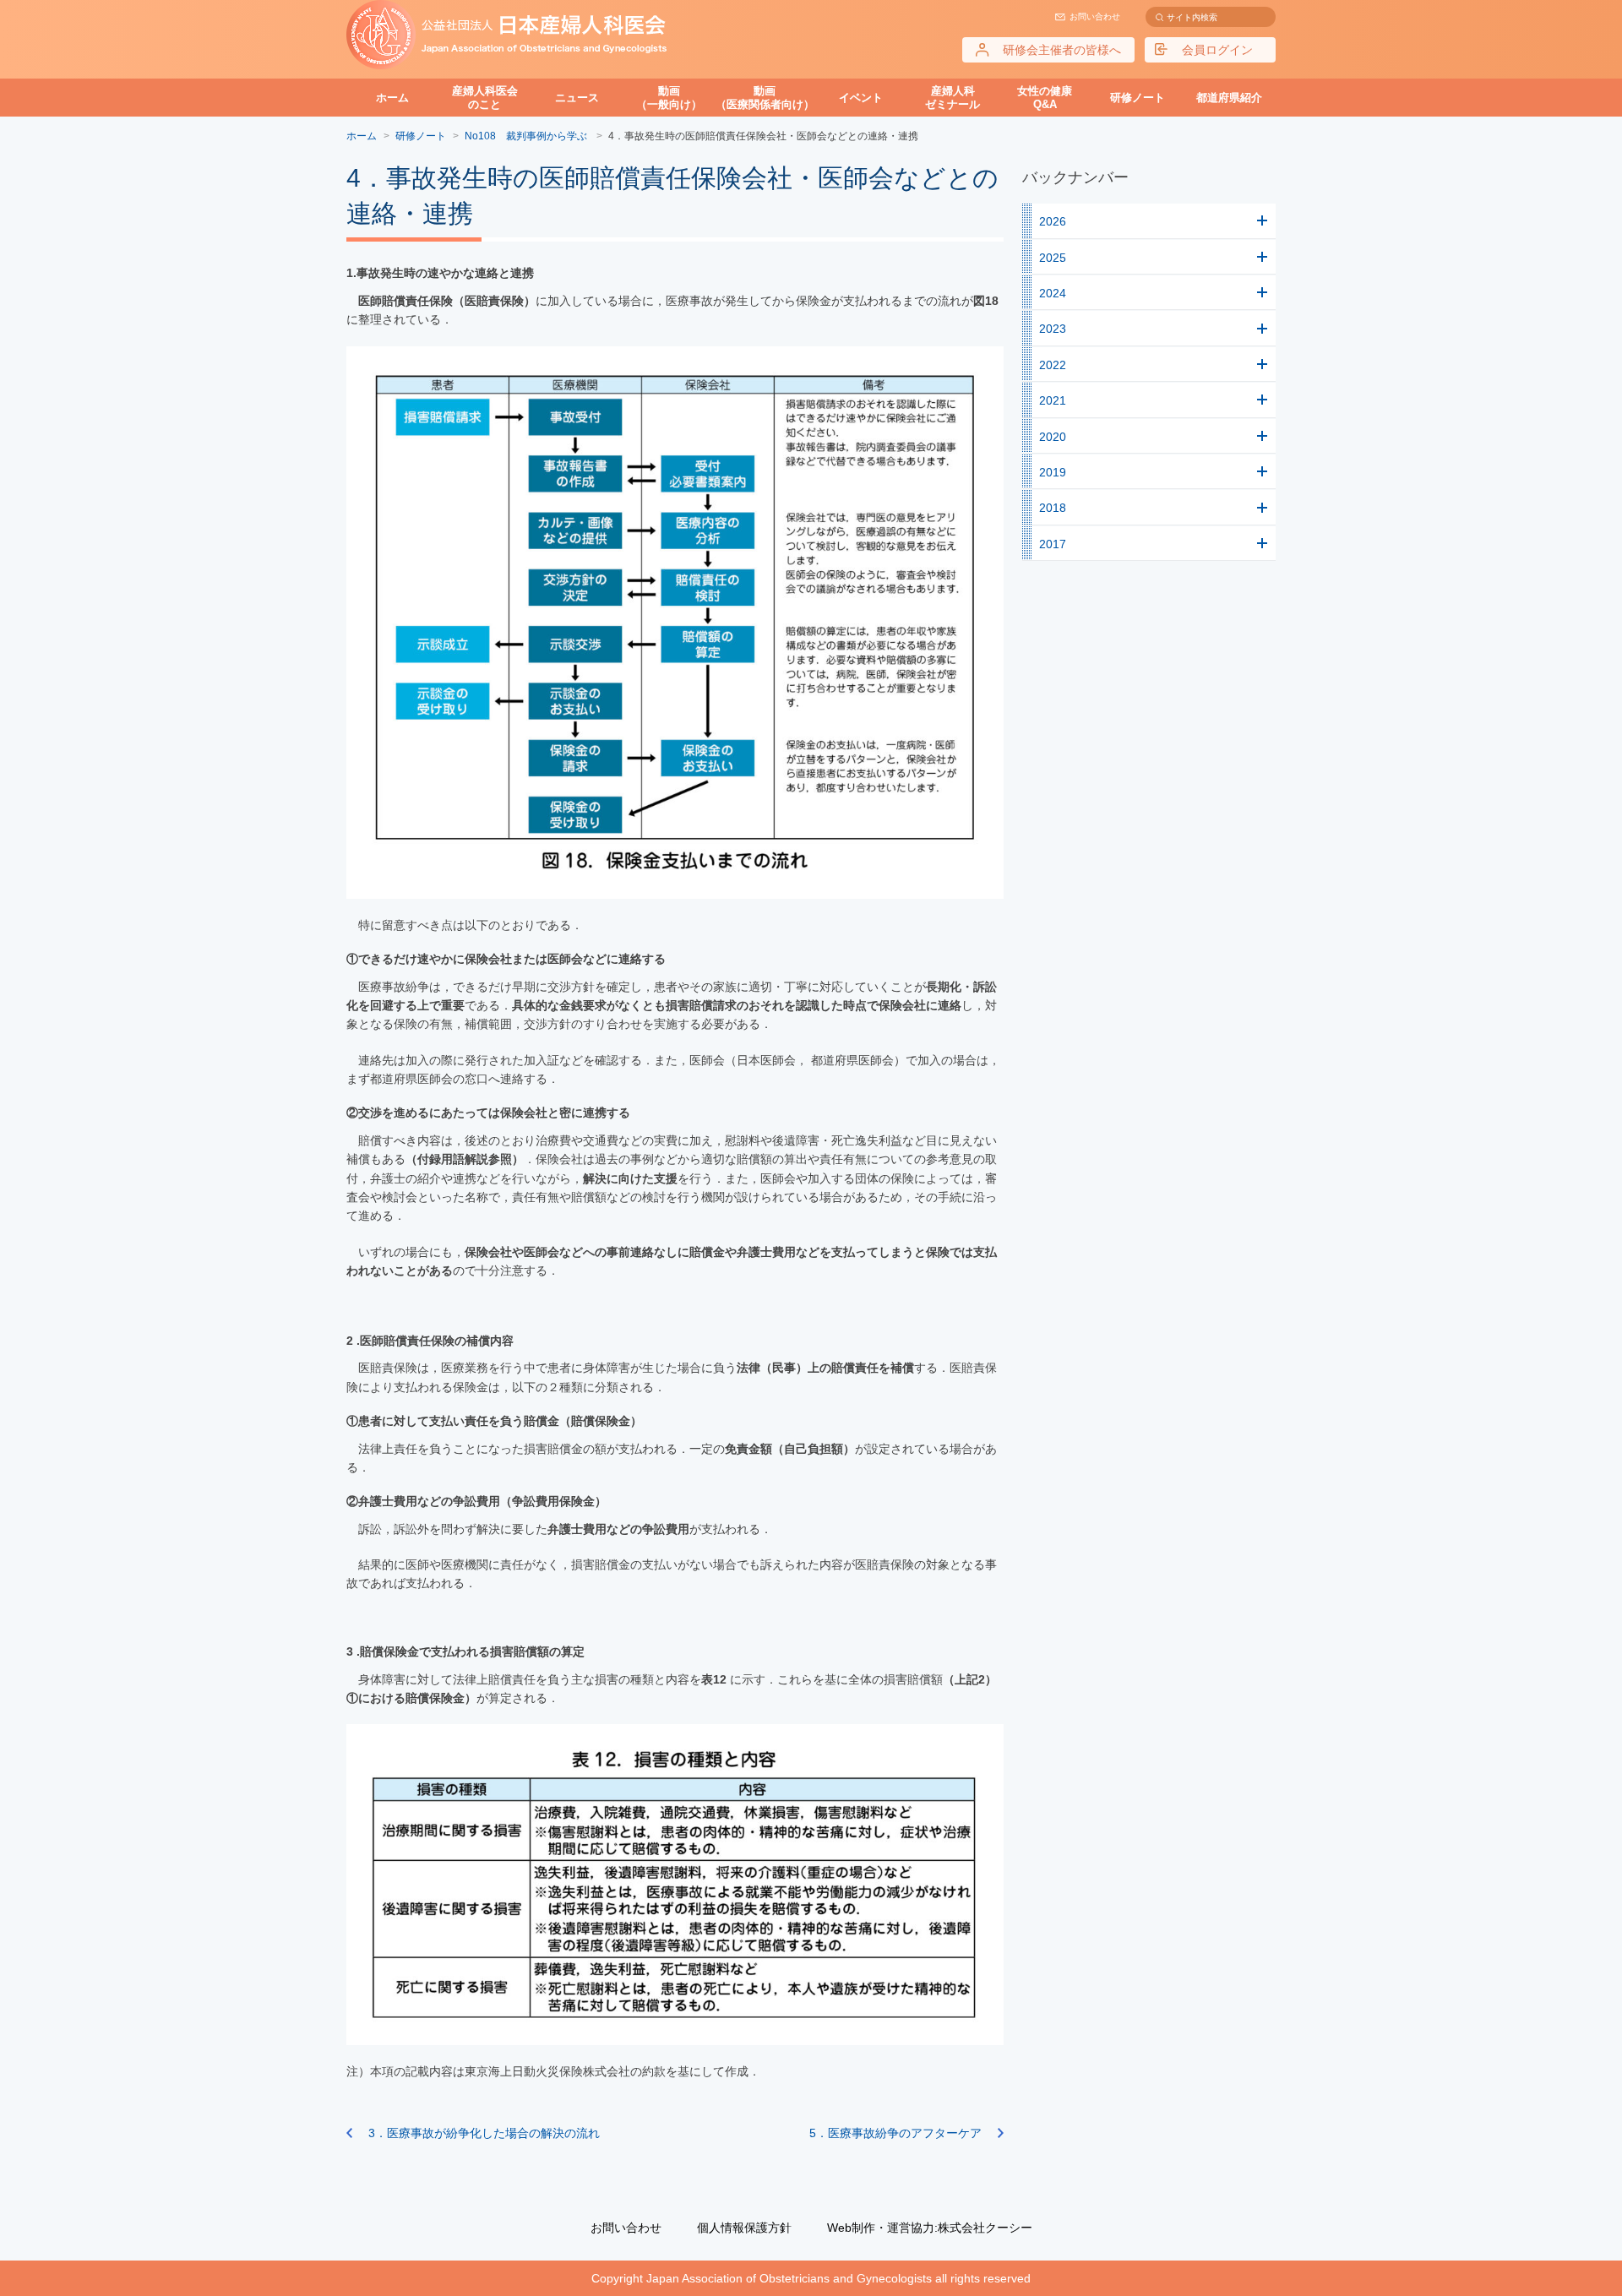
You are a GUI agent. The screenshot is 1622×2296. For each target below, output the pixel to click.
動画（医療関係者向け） (765, 98)
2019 (1053, 472)
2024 (1053, 293)
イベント (861, 98)
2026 (1053, 221)
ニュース (577, 98)
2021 (1053, 400)
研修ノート (1138, 98)
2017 (1053, 544)
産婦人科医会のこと (485, 98)
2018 (1053, 508)
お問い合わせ (1095, 16)
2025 (1053, 258)
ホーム (392, 98)
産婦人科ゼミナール (953, 98)
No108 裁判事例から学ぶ (527, 136)
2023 (1053, 329)
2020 (1053, 437)
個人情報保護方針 (744, 2228)
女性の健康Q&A (1045, 98)
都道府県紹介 (1229, 98)
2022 (1053, 365)
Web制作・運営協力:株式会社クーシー (930, 2228)
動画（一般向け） (669, 98)
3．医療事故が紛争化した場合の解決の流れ (484, 2133)
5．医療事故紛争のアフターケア (895, 2133)
